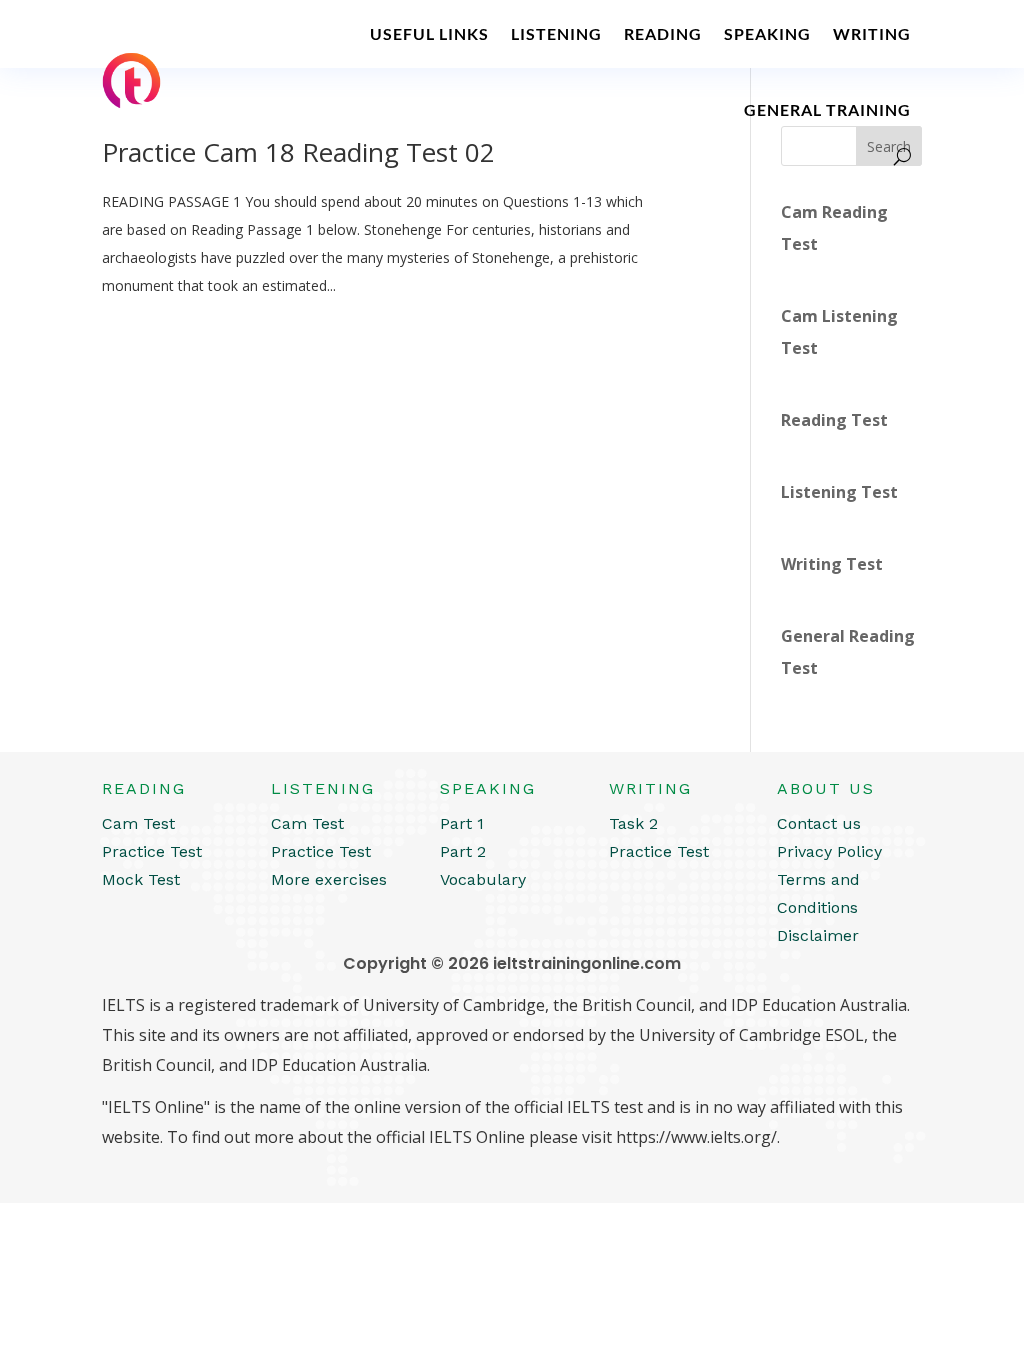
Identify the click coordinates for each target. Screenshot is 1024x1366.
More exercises (329, 879)
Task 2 (633, 823)
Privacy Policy (829, 851)
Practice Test (152, 851)
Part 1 (462, 823)
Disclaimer (818, 935)
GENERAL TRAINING (827, 109)
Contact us (819, 823)
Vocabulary (483, 879)
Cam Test (138, 823)
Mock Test (141, 879)
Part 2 (463, 851)
